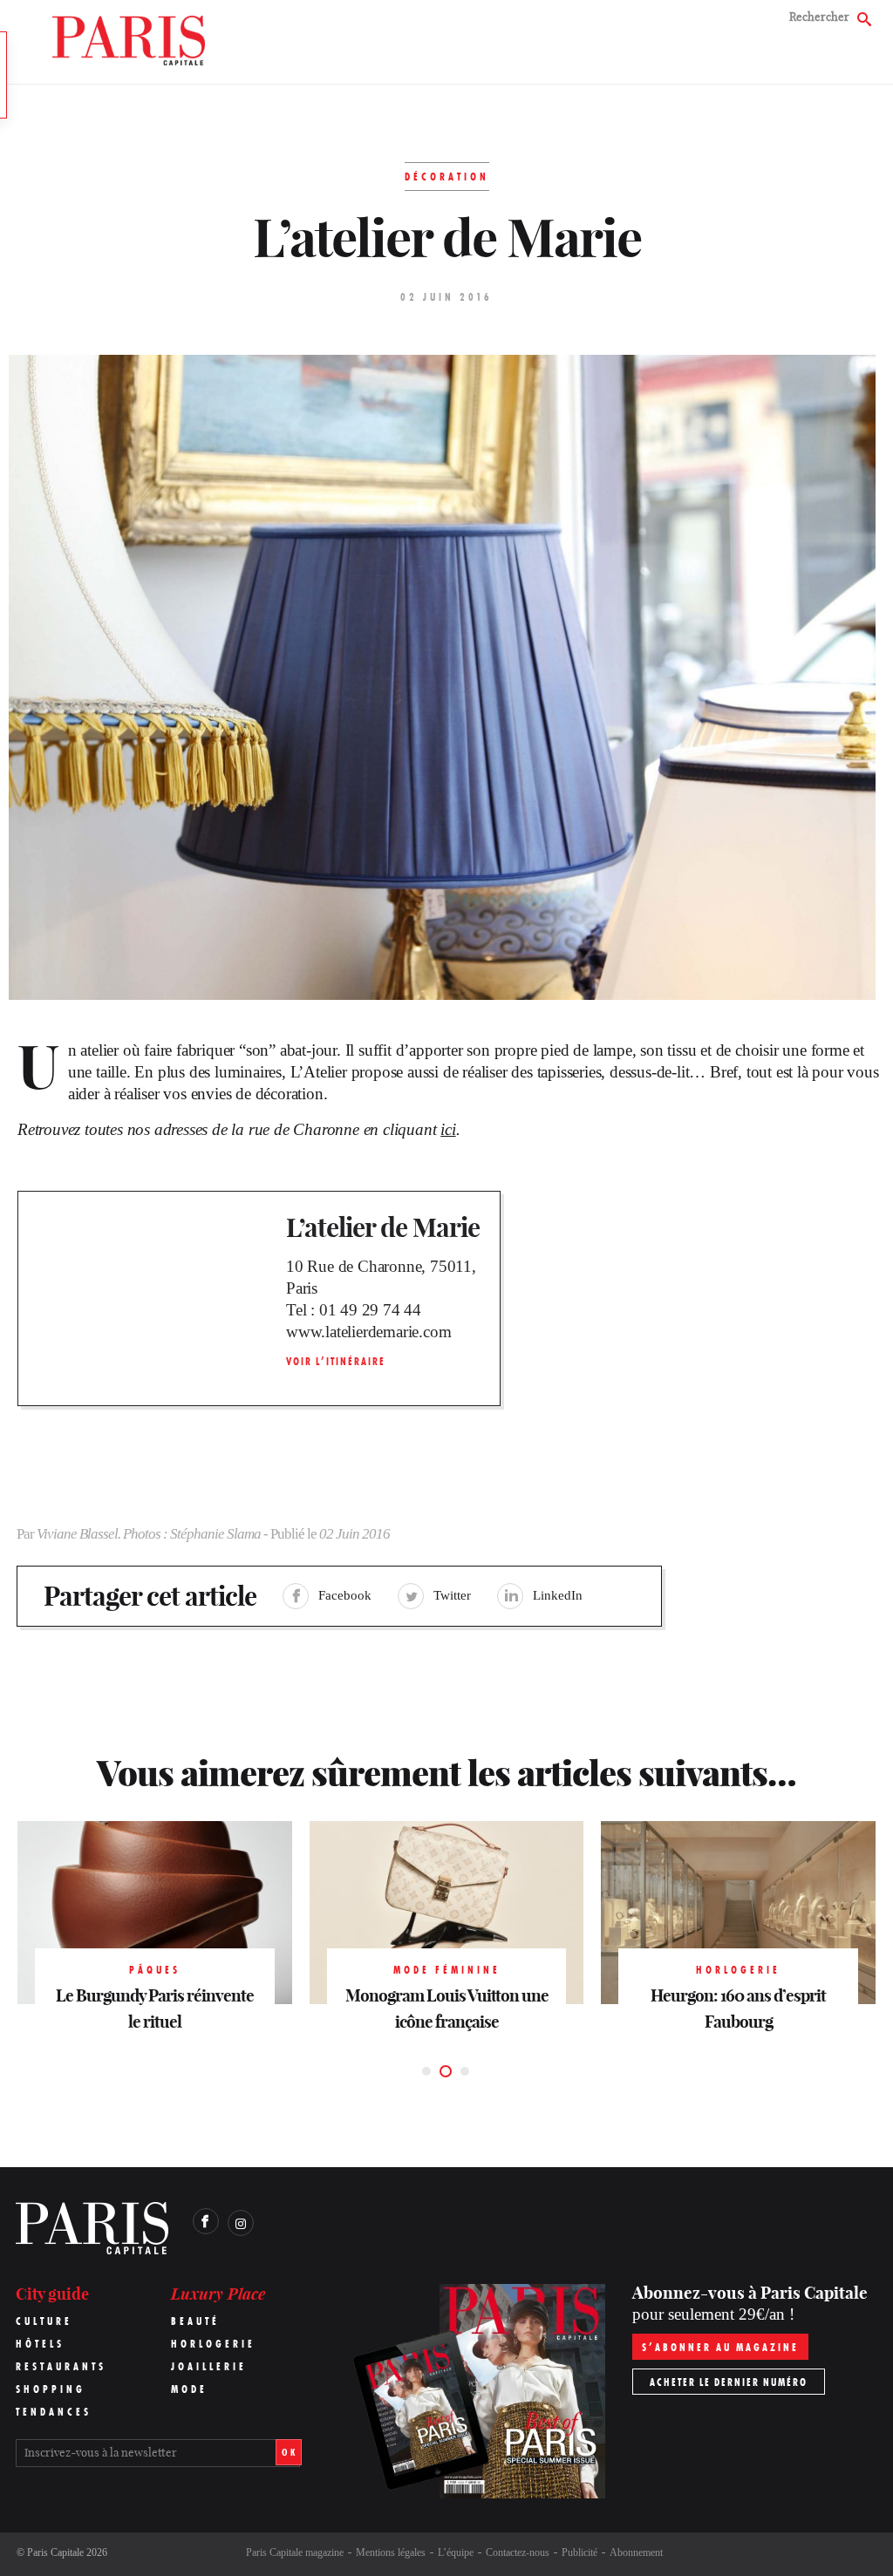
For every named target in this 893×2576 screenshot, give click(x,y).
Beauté (195, 2321)
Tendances (54, 2412)
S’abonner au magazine (720, 2347)
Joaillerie (209, 2366)
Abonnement (636, 2552)
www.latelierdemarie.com (368, 1332)
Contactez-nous (518, 2552)
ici (448, 1129)
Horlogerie (213, 2344)
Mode (189, 2389)
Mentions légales (391, 2552)
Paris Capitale (55, 2552)
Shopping (51, 2389)
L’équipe (456, 2552)
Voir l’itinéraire (336, 1361)
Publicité (579, 2552)
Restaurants (61, 2366)
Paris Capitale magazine (295, 2552)
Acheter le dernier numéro (729, 2382)
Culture (44, 2321)
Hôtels (40, 2344)
